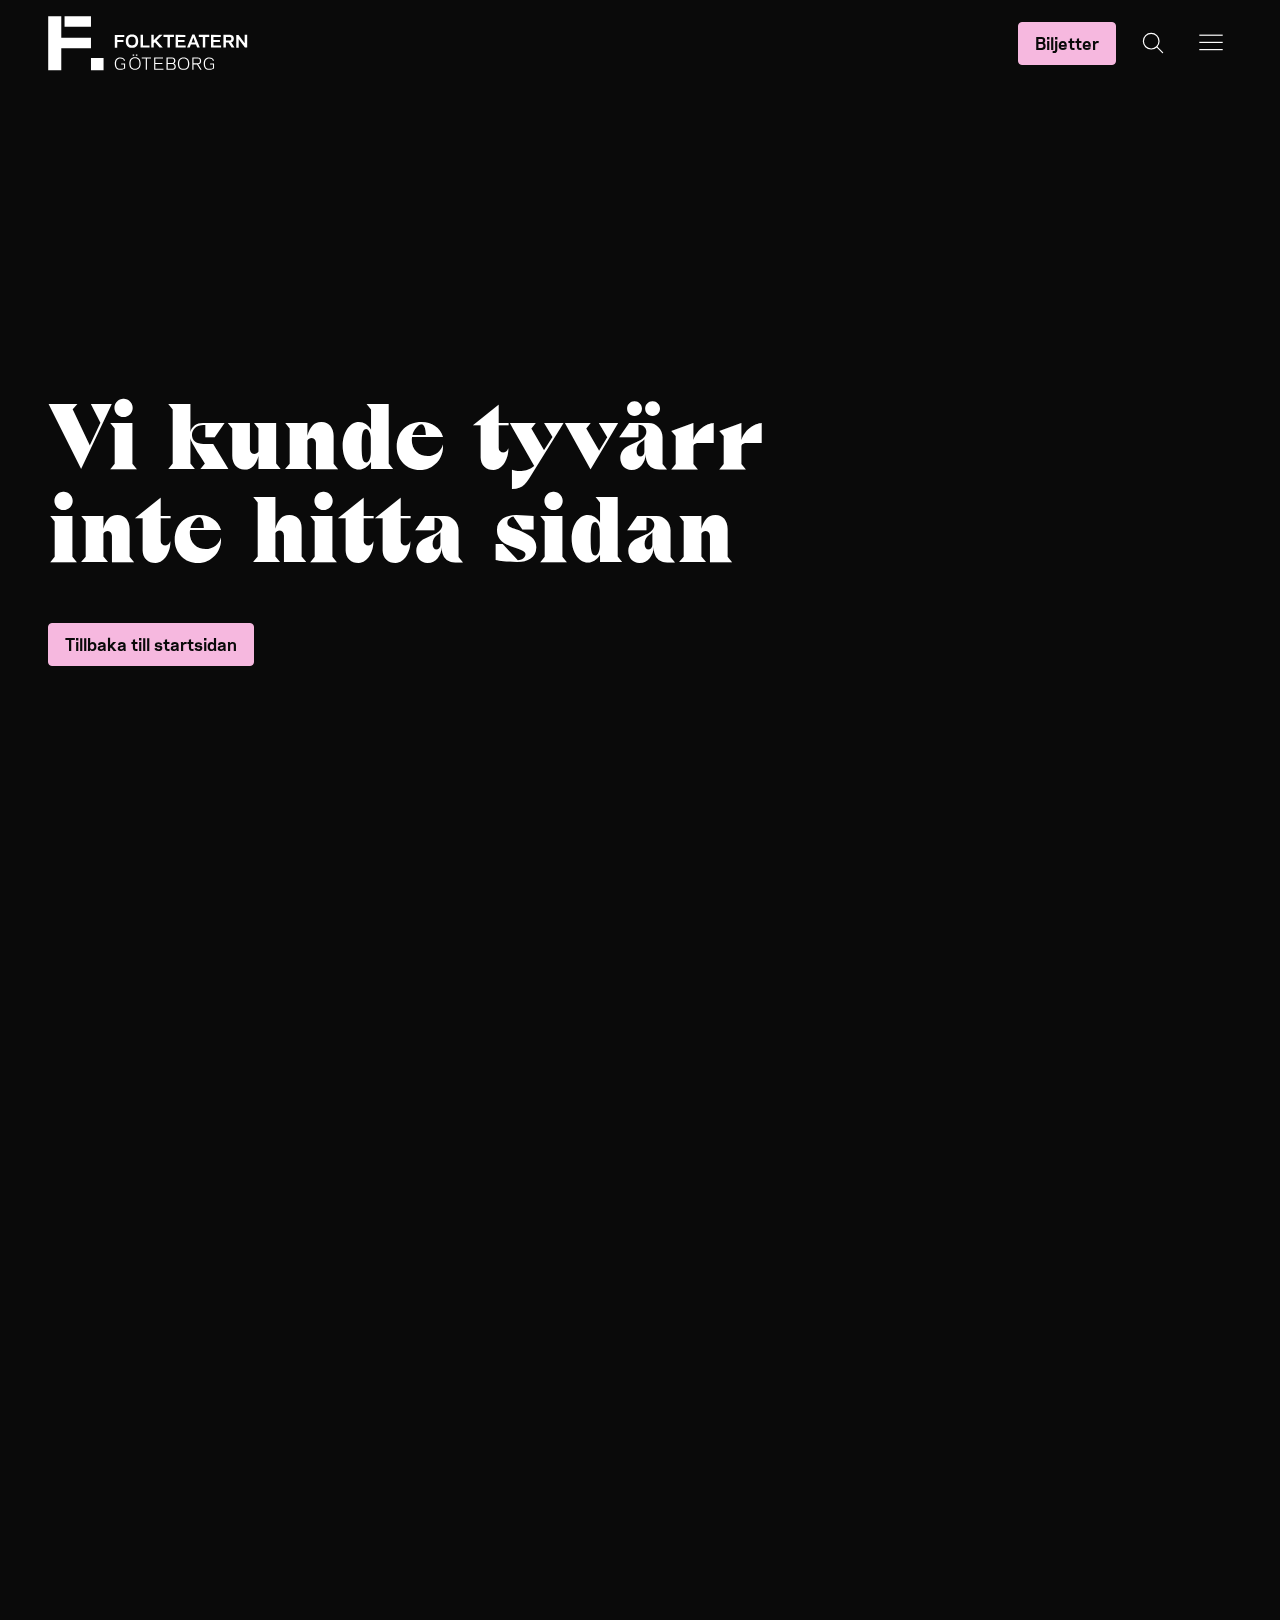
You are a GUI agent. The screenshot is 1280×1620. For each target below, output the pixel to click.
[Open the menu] (1211, 43)
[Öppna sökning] (1153, 43)
